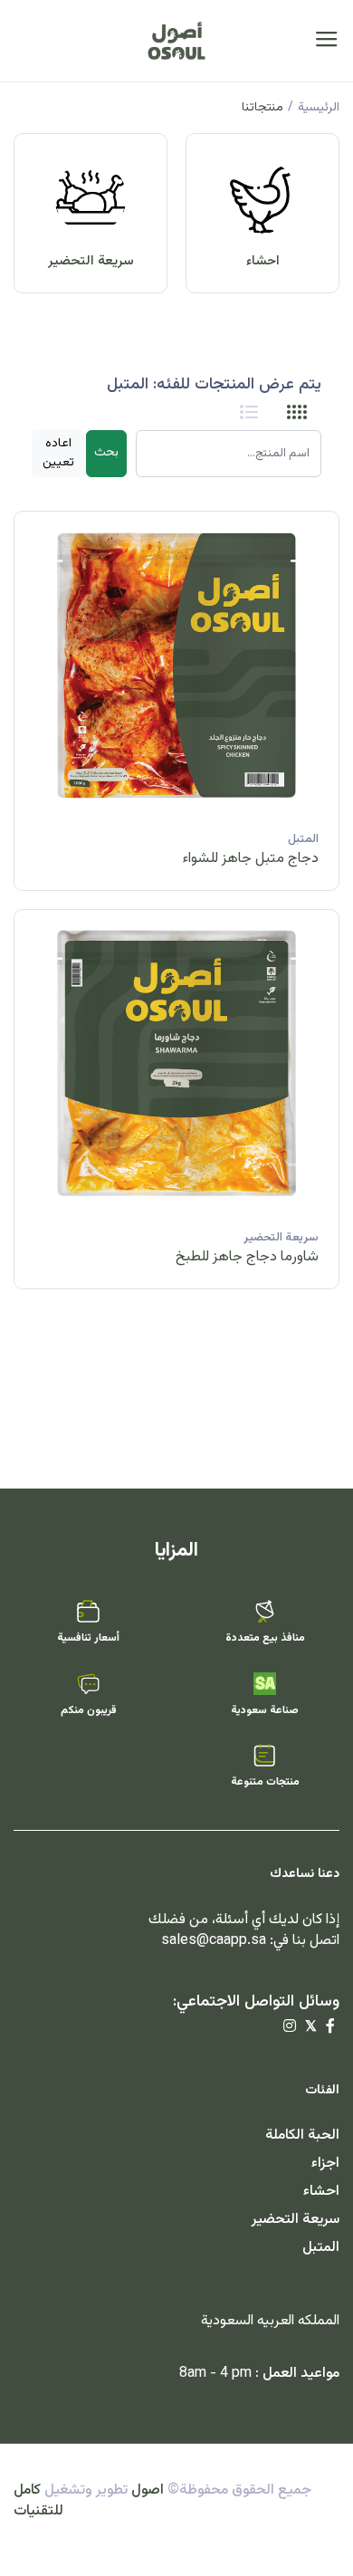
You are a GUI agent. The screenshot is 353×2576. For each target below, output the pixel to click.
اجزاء (325, 2164)
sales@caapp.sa (214, 1941)
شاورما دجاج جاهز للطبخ (247, 1257)
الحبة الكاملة (302, 2135)
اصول (148, 2490)
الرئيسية (319, 108)
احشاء (263, 261)
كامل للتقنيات (38, 2501)
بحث (106, 453)
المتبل (303, 839)
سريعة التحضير (91, 261)
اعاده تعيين (58, 453)
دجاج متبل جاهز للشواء (251, 859)
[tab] (297, 413)
